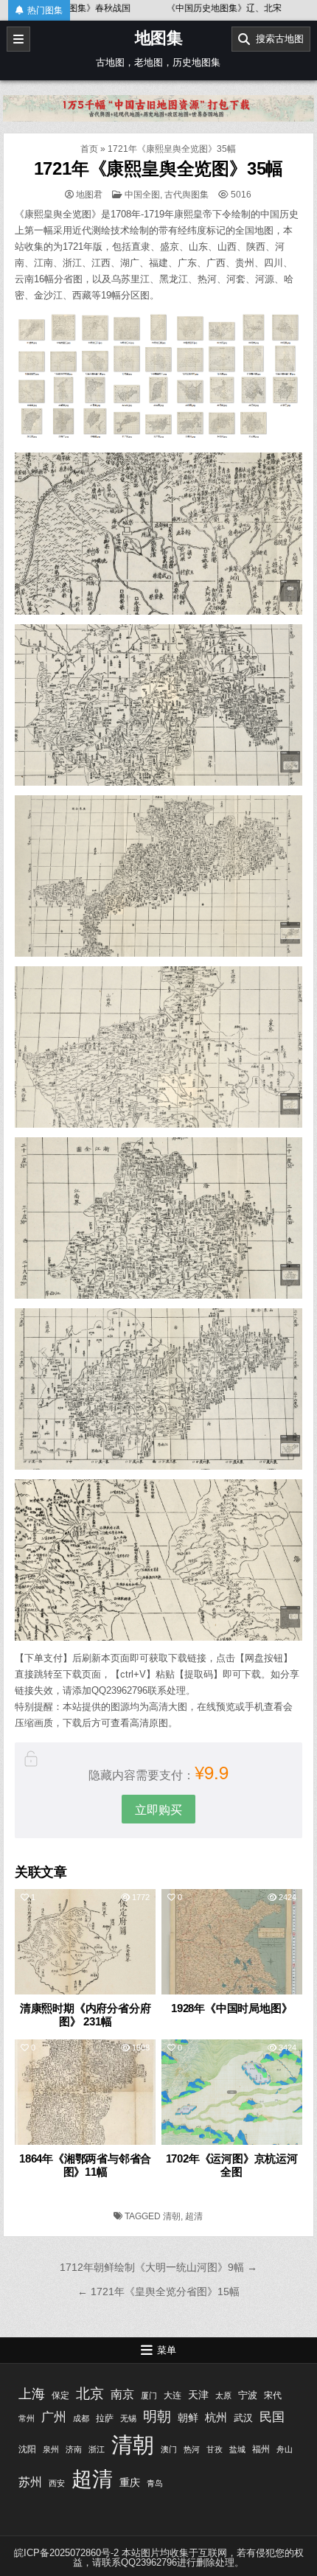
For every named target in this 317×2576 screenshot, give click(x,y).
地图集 (159, 38)
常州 (27, 2418)
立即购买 (158, 1809)
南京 (122, 2394)
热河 (192, 2449)
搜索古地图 (277, 39)
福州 (261, 2449)
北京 (90, 2393)
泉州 (51, 2449)
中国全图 (142, 195)
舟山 (285, 2449)
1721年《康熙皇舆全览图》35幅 (159, 168)
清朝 (172, 2216)
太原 (223, 2395)
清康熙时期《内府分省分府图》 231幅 (86, 2015)
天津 (198, 2395)
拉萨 (105, 2418)
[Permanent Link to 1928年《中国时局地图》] (232, 1942)
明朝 (157, 2416)
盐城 (237, 2449)
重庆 (130, 2482)
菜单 (167, 2350)
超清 (194, 2216)
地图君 (89, 195)
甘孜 (215, 2449)
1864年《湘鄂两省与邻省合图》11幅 (85, 2165)
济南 (74, 2449)
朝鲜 (188, 2418)
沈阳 (27, 2449)
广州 (54, 2417)
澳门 (169, 2449)
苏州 (30, 2482)
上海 (32, 2394)
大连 (173, 2395)
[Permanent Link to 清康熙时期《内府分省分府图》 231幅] (85, 1942)
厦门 (149, 2395)
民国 (272, 2417)
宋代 (273, 2395)
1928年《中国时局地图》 (231, 2008)
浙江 (97, 2449)
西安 (57, 2483)
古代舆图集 (187, 195)
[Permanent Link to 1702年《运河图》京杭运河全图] (232, 2092)
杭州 (216, 2417)
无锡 (128, 2418)
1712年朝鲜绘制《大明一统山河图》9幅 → (158, 2267)
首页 (89, 149)
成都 (81, 2418)
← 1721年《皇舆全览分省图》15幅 (158, 2291)
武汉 (243, 2418)
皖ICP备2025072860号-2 (66, 2553)
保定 (60, 2395)
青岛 (155, 2483)
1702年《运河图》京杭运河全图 (232, 2165)
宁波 (248, 2395)
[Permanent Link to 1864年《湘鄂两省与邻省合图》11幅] (85, 2092)
